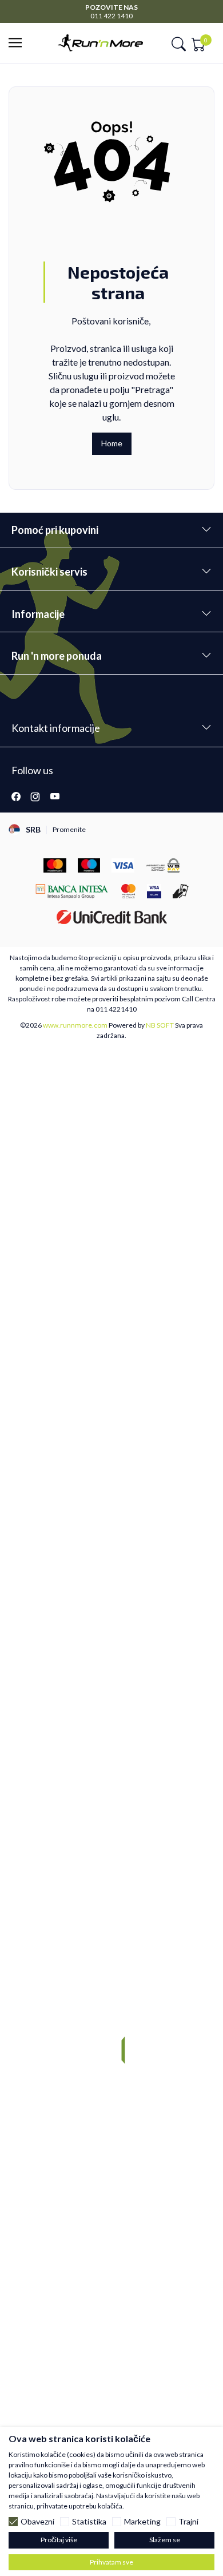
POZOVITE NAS (111, 7)
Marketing (142, 2522)
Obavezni (37, 2522)
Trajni (188, 2522)
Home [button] (112, 443)
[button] (19, 43)
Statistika (89, 2522)
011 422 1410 (111, 16)
